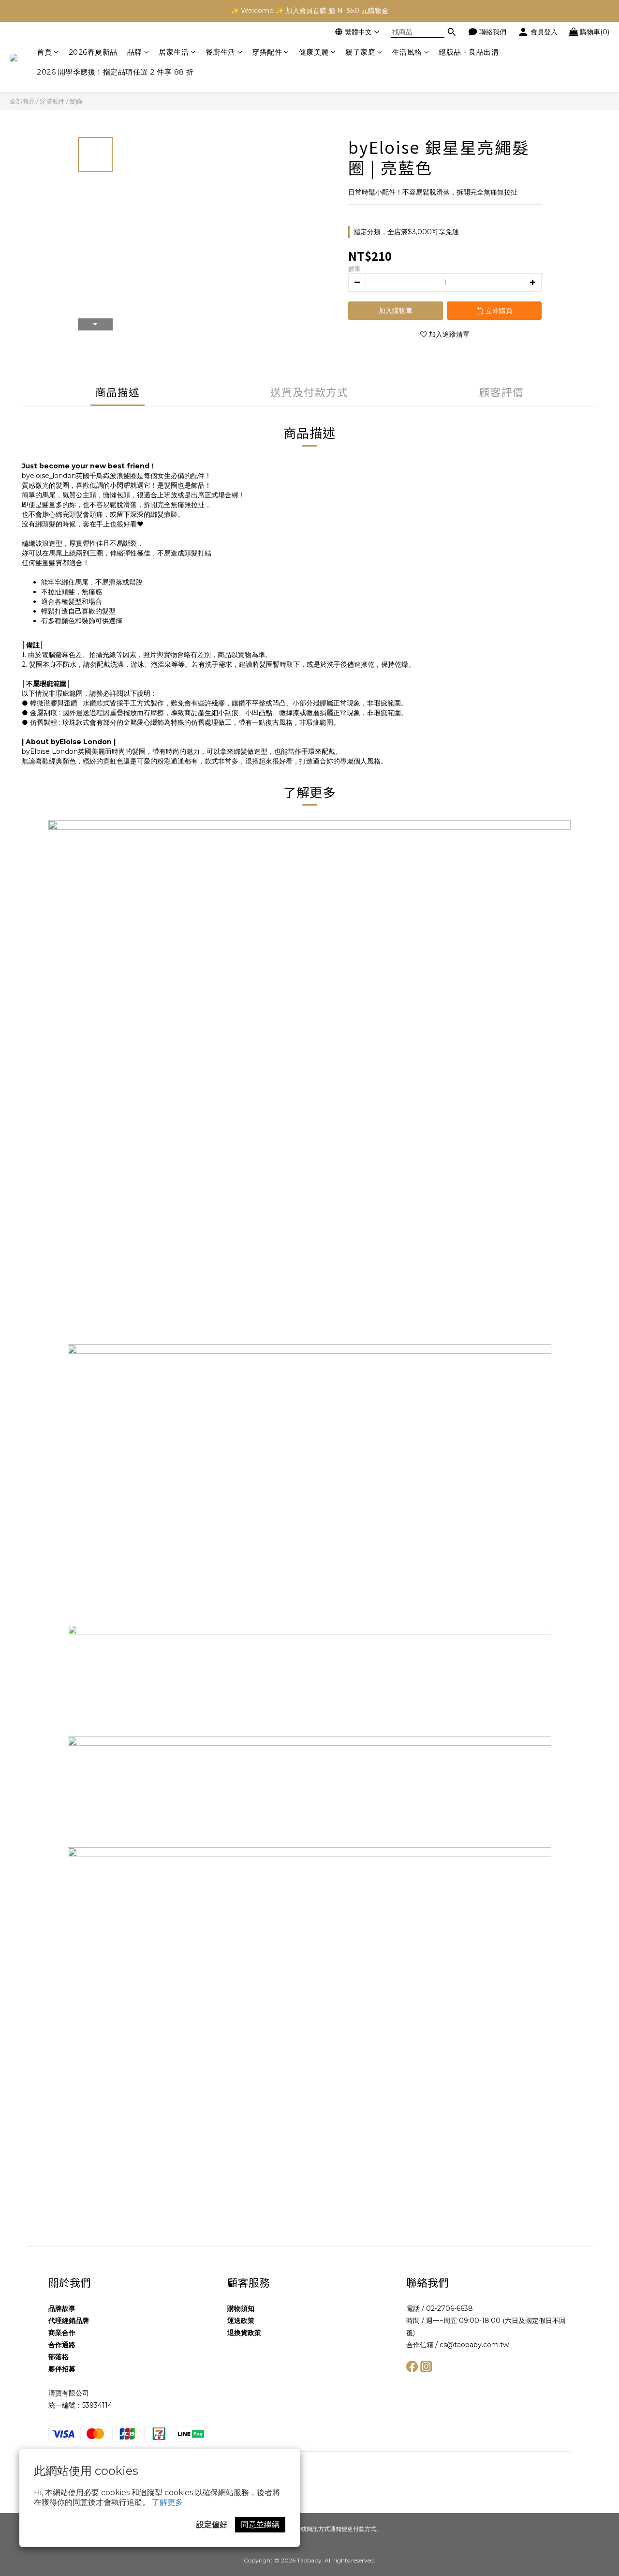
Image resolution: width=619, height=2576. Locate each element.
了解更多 (167, 2502)
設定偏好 (212, 2524)
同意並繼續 (260, 2524)
